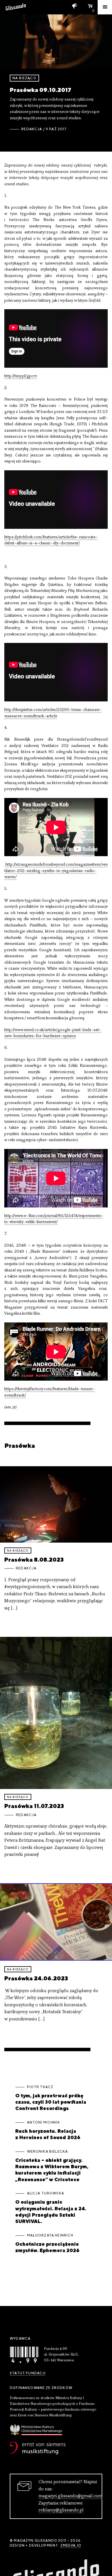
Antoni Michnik (44, 2122)
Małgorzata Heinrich (50, 2235)
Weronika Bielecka (48, 2152)
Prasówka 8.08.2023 (34, 1559)
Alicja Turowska (46, 2193)
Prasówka (20, 1445)
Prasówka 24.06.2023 (36, 1978)
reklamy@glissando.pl (61, 2510)
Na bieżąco (24, 78)
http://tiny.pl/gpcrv (21, 376)
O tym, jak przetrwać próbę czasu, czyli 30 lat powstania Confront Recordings (51, 2102)
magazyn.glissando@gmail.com (70, 2496)
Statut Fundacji (28, 2373)
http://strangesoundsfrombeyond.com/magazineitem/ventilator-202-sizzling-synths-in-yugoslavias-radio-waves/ (56, 871)
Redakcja (32, 129)
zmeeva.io (71, 2545)
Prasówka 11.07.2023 (34, 1806)
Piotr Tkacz (40, 2087)
